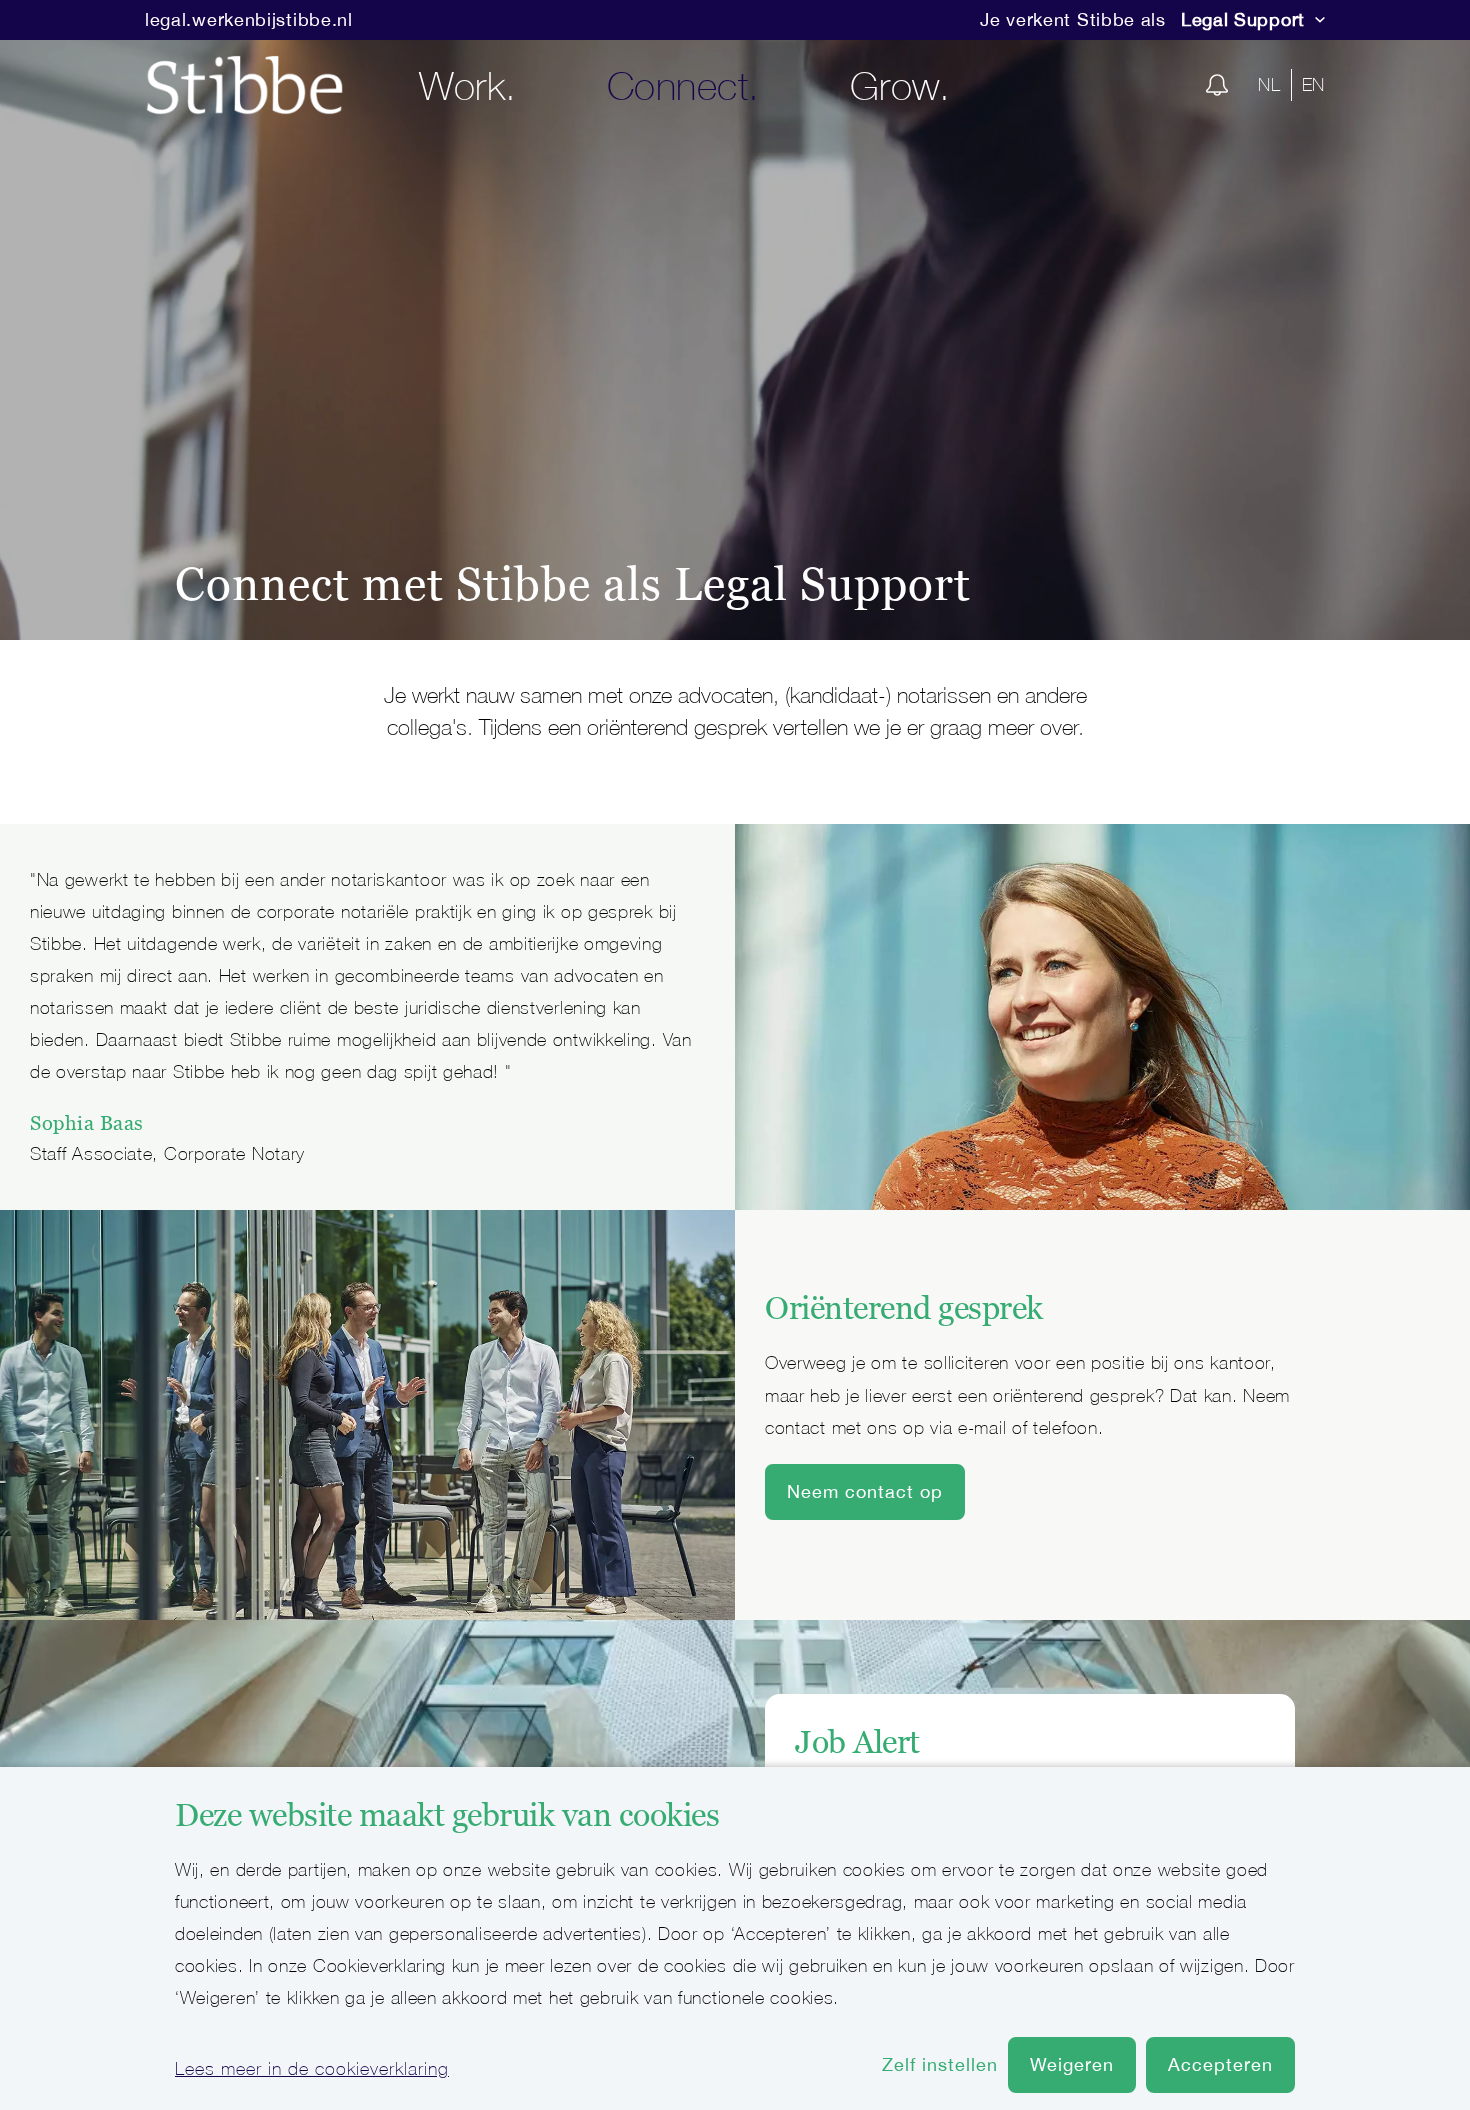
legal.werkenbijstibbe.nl (249, 19)
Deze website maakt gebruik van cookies (447, 1815)
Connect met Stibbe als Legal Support (573, 584)
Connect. (683, 85)
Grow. (900, 85)
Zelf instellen (940, 2064)
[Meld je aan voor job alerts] (1217, 85)
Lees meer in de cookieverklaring (312, 2068)
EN (1313, 84)
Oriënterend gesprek (904, 1308)
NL (1269, 84)
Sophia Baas (87, 1123)
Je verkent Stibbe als (1073, 19)
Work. (468, 85)
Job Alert (857, 1742)
